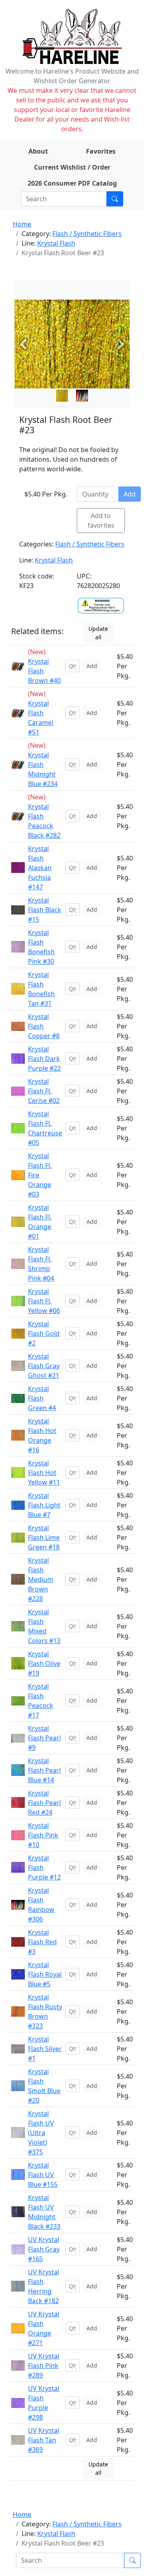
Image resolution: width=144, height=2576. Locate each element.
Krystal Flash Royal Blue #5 (45, 1974)
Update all (98, 633)
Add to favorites (101, 520)
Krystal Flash (56, 243)
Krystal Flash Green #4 (42, 1398)
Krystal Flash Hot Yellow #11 (44, 1473)
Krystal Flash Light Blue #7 (44, 1505)
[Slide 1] (82, 396)
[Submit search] (115, 199)
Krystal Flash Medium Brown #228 (41, 1579)
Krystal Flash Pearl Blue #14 (44, 1770)
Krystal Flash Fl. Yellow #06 (44, 1301)
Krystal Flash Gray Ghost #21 (44, 1366)
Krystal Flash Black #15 (45, 910)
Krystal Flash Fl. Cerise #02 (44, 1091)
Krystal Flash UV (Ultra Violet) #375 (41, 2133)
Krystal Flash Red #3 (42, 1942)
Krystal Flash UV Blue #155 (43, 2175)
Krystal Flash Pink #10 (43, 1835)
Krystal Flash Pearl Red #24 (44, 1803)
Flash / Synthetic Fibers (87, 234)
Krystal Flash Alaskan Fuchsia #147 (40, 868)
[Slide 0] (62, 396)
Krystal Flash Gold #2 (44, 1333)
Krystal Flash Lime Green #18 (44, 1537)
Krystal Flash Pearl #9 (44, 1738)
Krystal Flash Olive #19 (44, 1663)
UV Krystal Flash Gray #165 (44, 2249)
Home (22, 224)
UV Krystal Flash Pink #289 (44, 2366)
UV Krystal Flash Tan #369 (44, 2440)
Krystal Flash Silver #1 (45, 2049)
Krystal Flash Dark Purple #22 (44, 1059)
